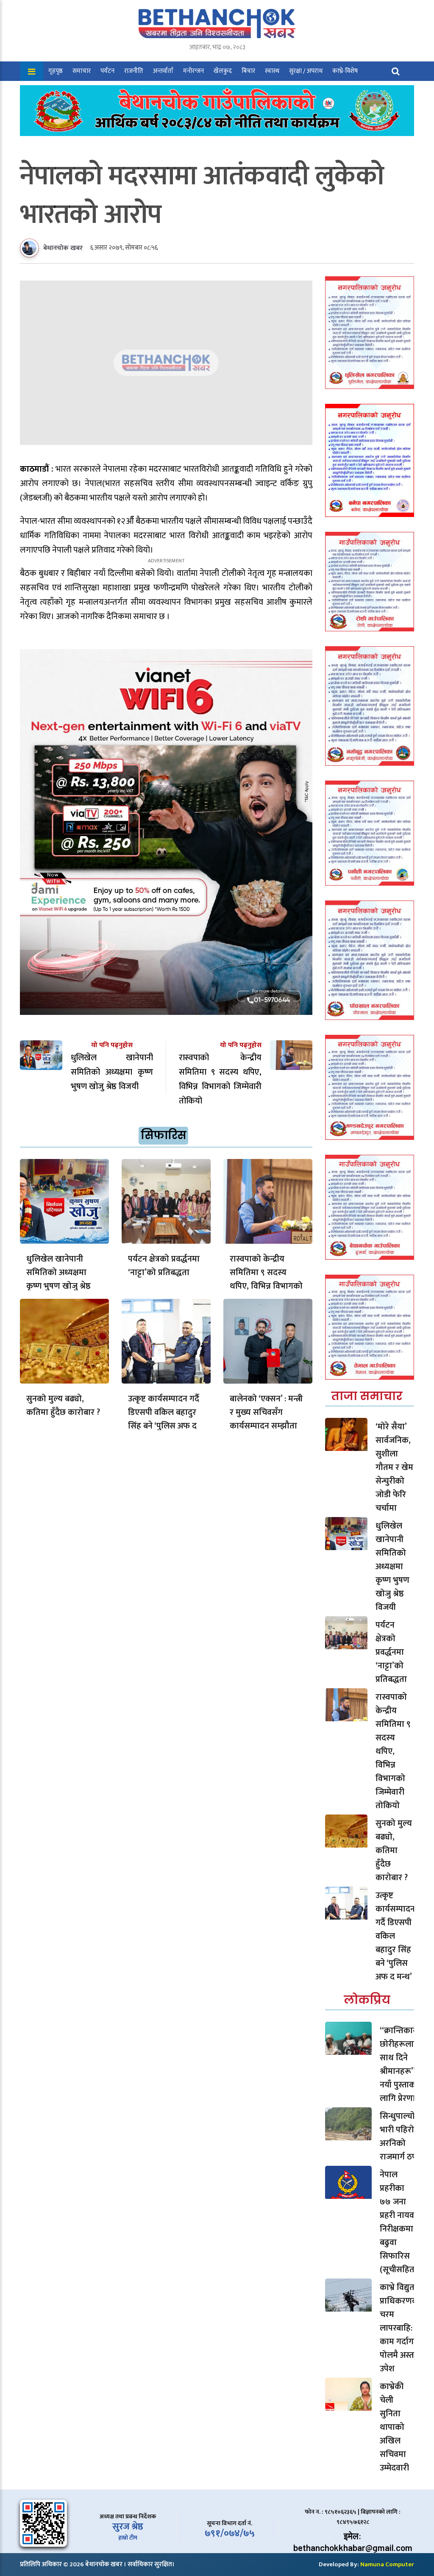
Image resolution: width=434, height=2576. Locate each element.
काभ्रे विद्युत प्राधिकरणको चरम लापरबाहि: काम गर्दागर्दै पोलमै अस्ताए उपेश (401, 2328)
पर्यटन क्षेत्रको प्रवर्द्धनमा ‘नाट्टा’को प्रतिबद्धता (164, 1266)
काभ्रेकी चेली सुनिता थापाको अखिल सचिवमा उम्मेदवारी (394, 2427)
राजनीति (134, 71)
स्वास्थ (272, 71)
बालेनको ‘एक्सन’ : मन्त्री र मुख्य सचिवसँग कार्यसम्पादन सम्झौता (266, 1412)
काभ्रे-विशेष (345, 71)
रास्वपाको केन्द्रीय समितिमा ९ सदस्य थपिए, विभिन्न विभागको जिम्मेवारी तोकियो (266, 1279)
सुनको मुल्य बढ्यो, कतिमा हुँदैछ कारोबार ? (63, 1406)
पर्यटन (107, 71)
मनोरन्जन (193, 71)
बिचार (248, 71)
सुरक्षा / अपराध (306, 71)
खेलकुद (223, 71)
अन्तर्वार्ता (163, 71)
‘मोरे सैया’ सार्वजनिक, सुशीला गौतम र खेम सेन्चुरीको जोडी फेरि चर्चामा (394, 1467)
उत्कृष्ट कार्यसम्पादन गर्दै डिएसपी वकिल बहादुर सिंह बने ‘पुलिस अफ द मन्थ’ (164, 1419)
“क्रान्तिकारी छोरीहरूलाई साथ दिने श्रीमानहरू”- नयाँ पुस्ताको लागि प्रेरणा (399, 2065)
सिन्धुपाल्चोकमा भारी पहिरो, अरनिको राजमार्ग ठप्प (405, 2137)
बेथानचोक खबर (63, 248)
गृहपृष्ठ (56, 71)
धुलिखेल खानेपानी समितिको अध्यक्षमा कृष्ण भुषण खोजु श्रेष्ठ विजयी (58, 1279)
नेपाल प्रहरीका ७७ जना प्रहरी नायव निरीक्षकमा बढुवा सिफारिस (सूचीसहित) (398, 2222)
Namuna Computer (387, 2564)
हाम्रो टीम (128, 2538)
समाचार (82, 71)
